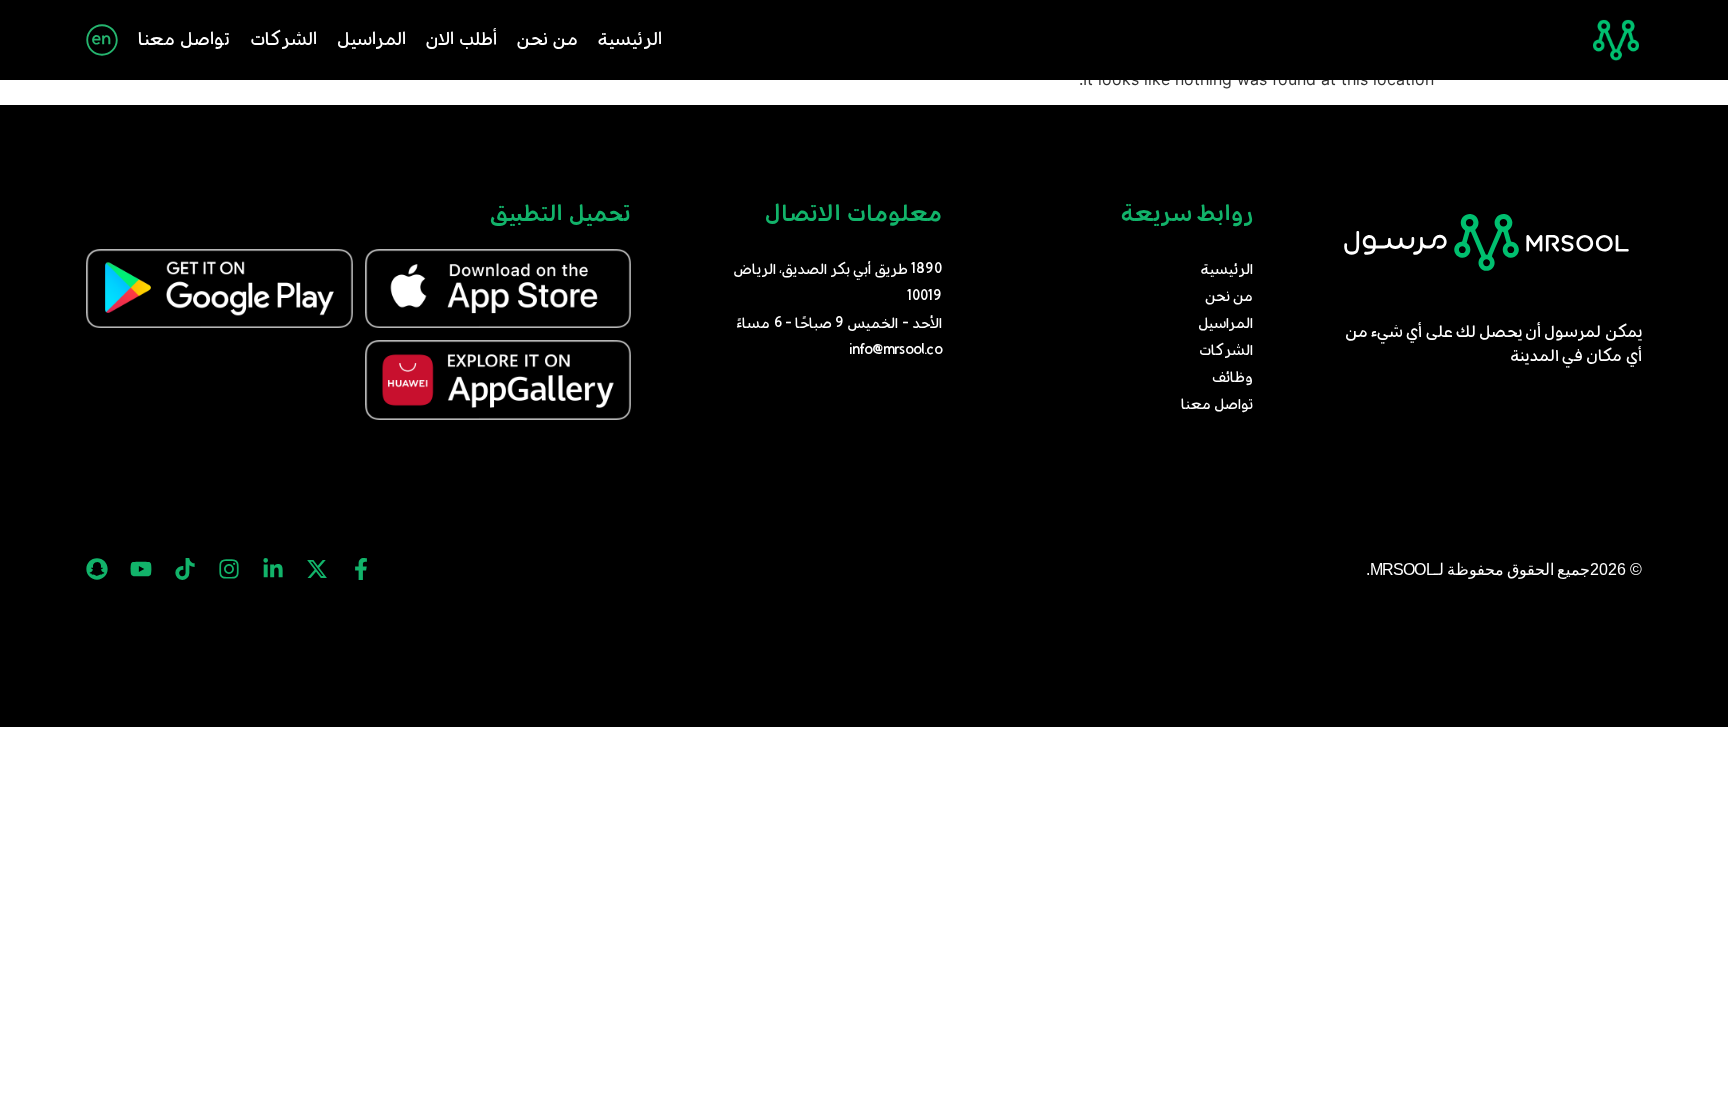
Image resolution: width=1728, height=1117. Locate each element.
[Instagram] (229, 569)
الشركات (283, 40)
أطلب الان (461, 40)
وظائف (1232, 378)
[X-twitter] (317, 569)
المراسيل (371, 40)
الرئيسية (630, 40)
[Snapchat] (97, 569)
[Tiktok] (185, 569)
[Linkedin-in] (273, 569)
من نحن (547, 40)
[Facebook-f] (361, 569)
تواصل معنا (184, 40)
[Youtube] (141, 569)
